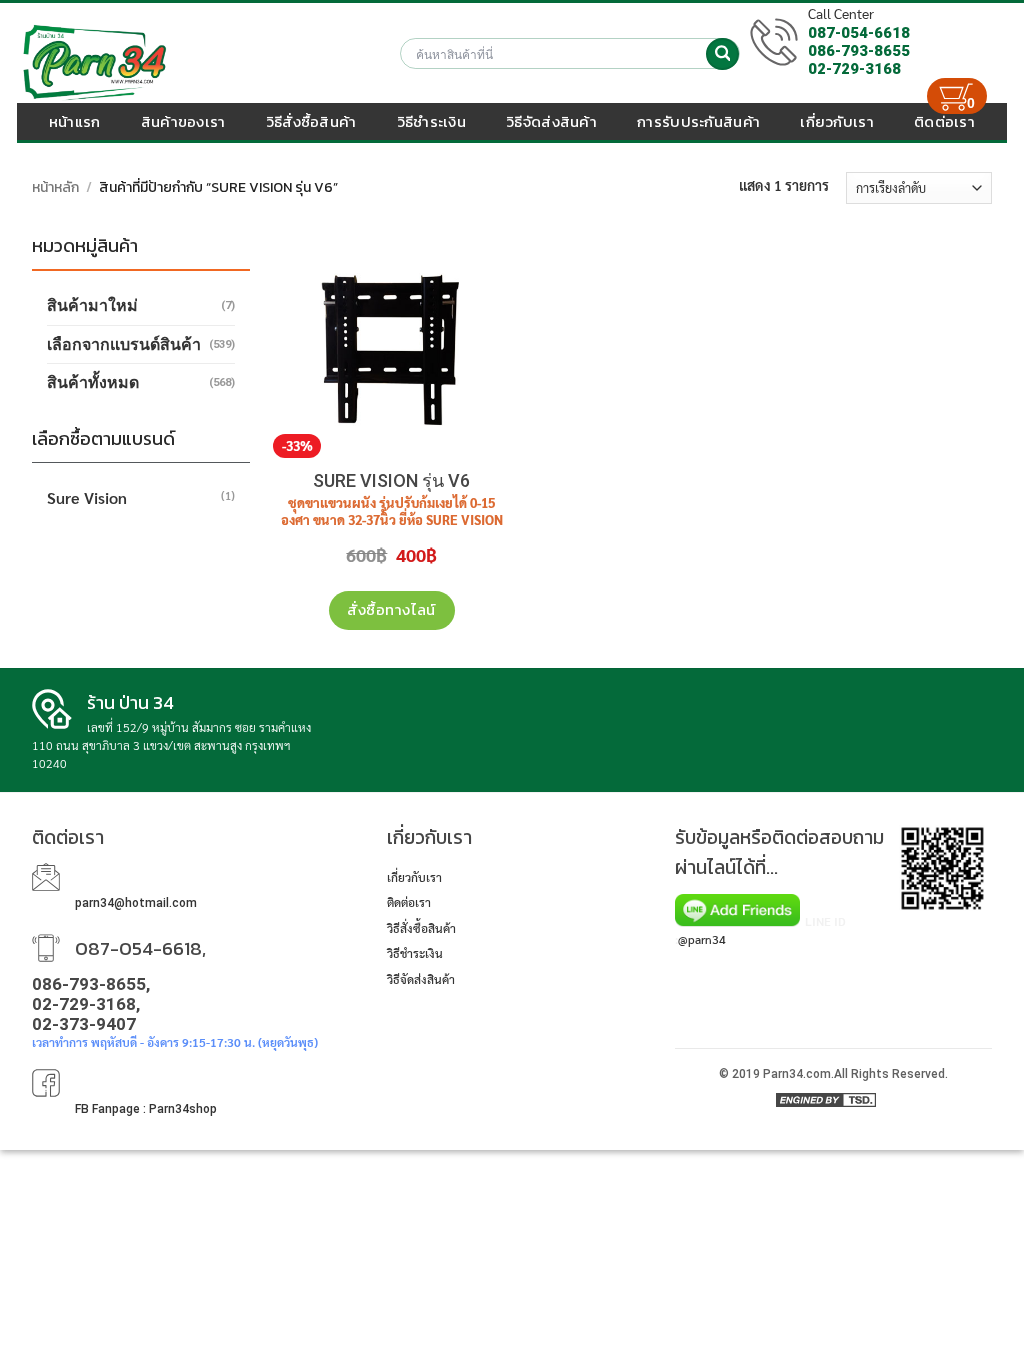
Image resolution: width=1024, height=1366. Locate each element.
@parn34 (702, 939)
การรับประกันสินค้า (698, 121)
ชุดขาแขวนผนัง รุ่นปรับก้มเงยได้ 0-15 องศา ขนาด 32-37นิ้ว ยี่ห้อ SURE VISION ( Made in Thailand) (392, 520)
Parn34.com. (798, 1074)
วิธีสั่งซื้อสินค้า (311, 121)
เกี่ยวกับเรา (414, 877)
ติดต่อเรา (409, 902)
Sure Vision (87, 497)
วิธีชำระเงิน (431, 121)
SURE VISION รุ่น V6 (391, 480)
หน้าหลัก (55, 187)
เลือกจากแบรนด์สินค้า (124, 344)
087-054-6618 (859, 33)
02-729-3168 (854, 69)
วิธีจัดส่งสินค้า (551, 121)
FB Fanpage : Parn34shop (146, 1109)
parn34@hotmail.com (136, 903)
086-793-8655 (859, 51)
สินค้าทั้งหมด (93, 382)
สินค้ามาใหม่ (92, 305)
